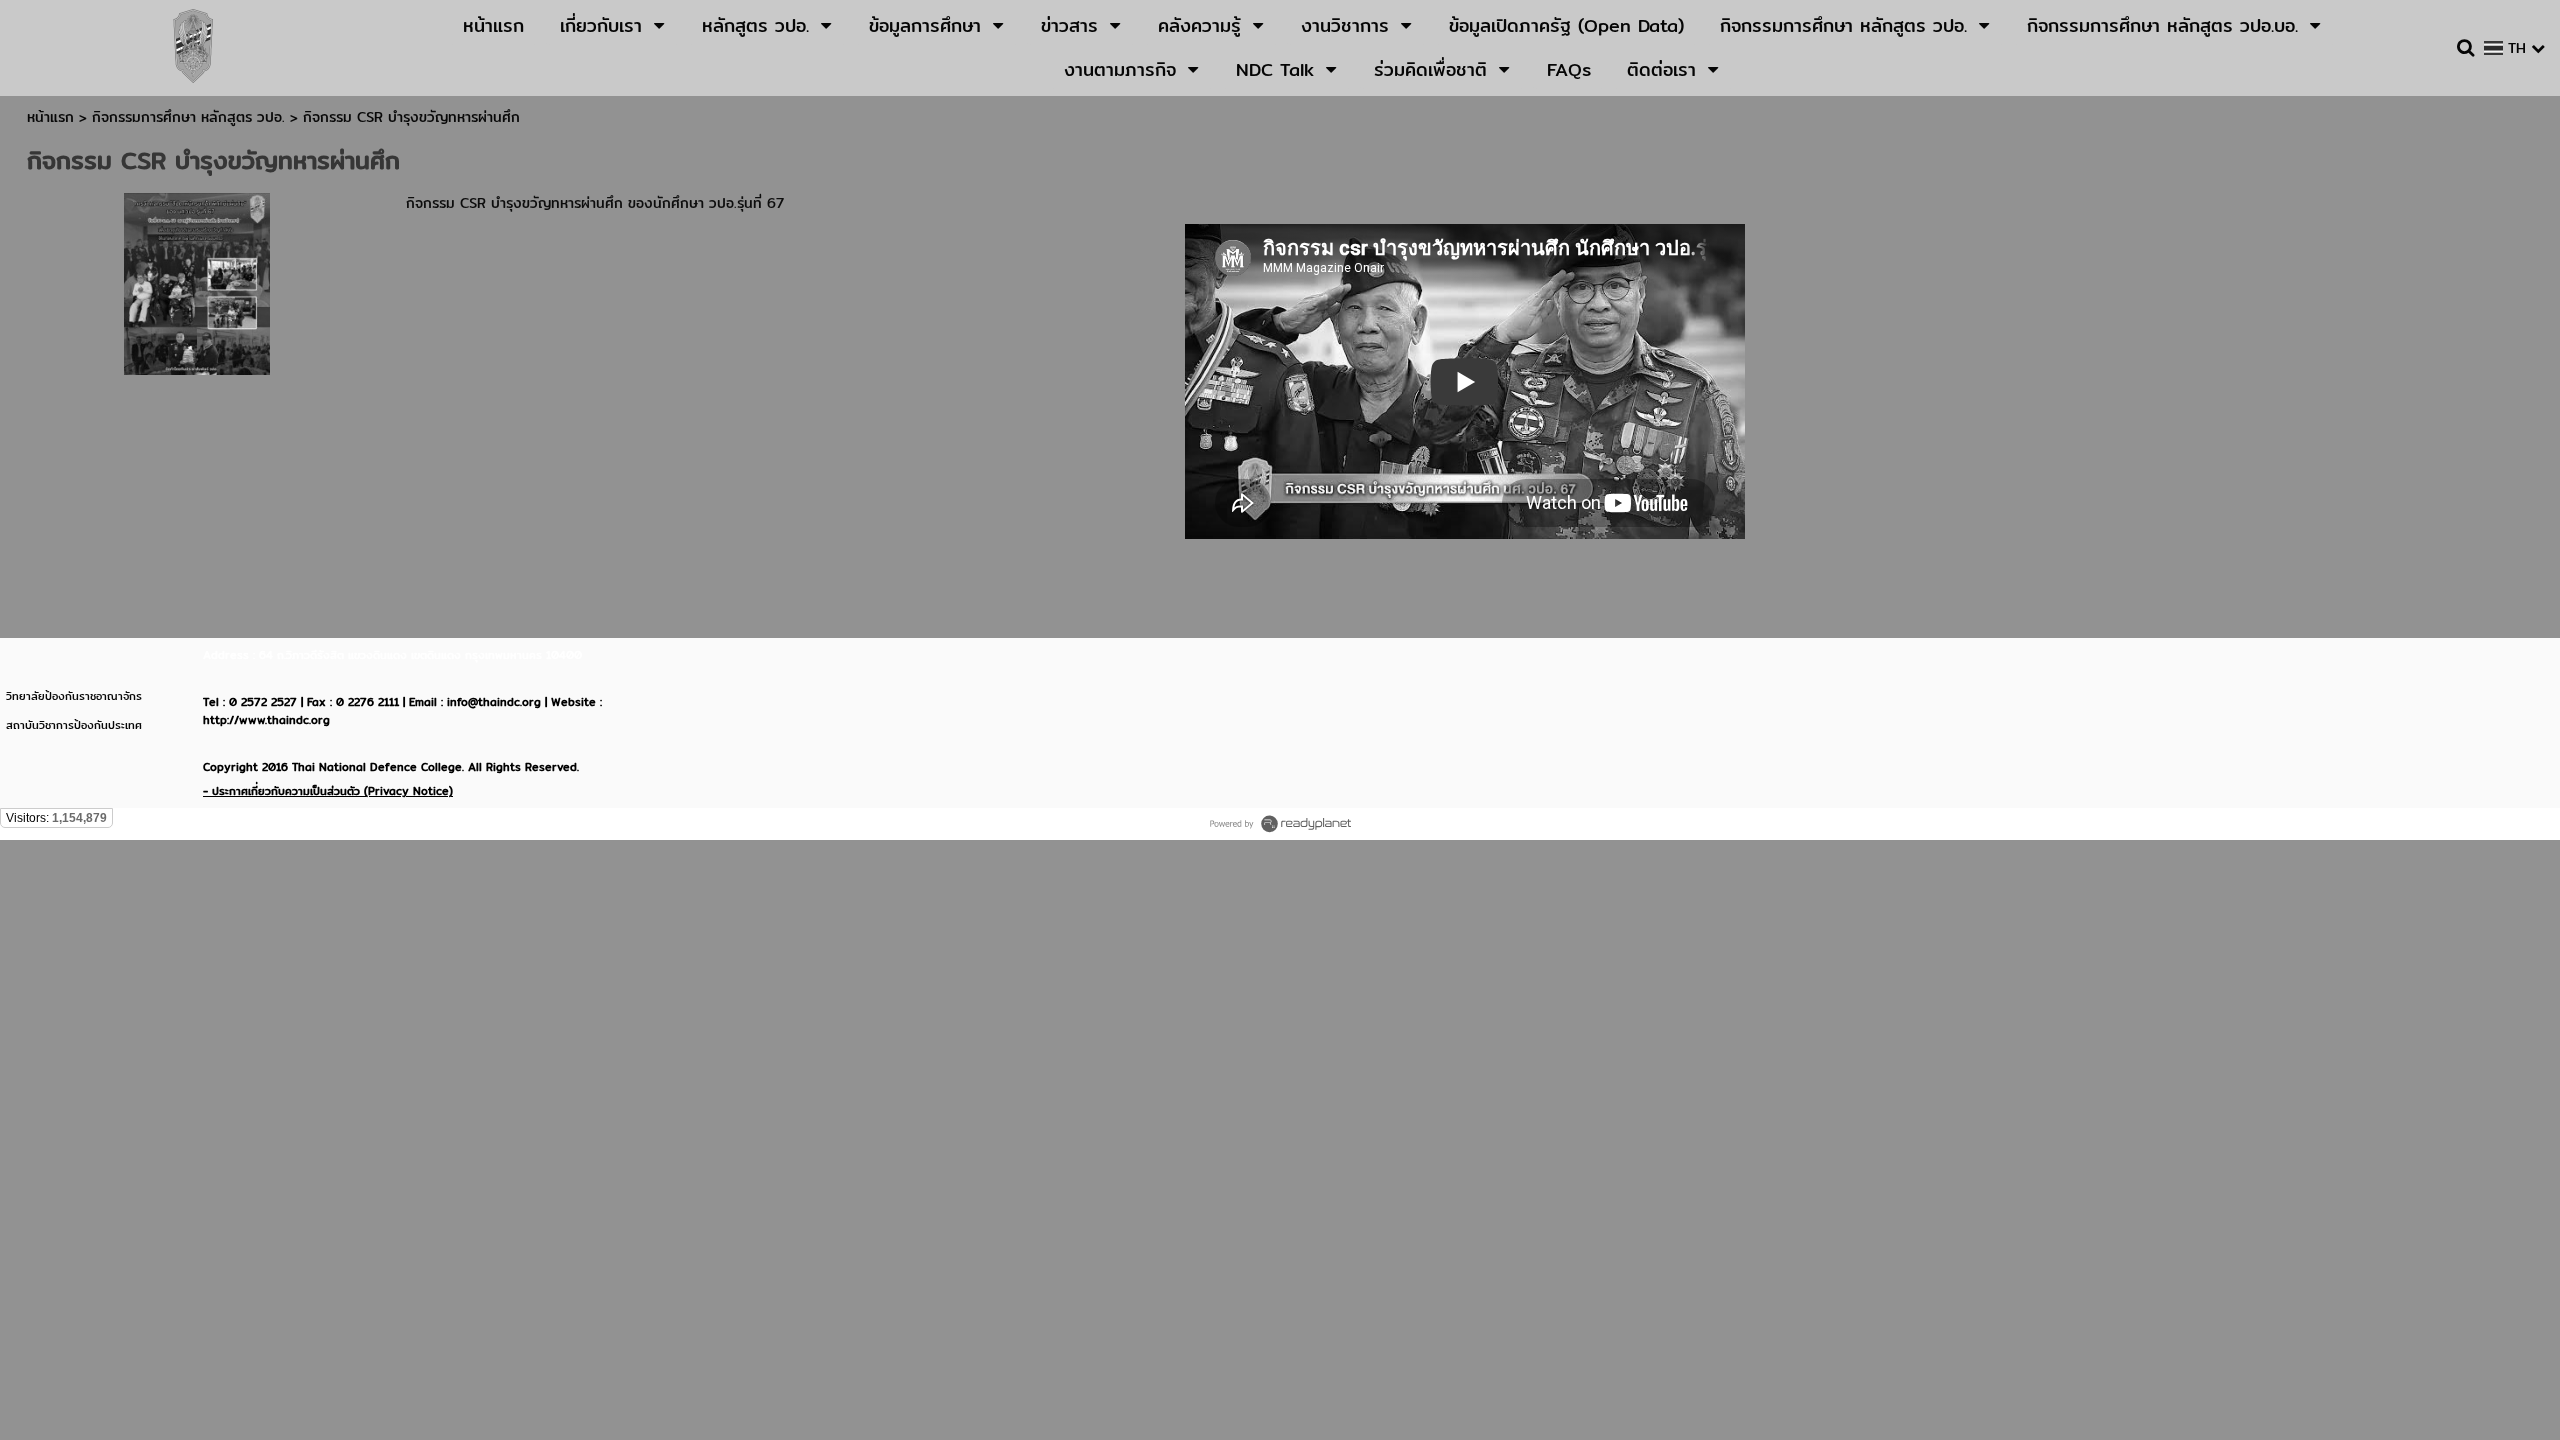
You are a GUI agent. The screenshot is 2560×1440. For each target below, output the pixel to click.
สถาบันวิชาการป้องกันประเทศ (74, 725)
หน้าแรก (50, 117)
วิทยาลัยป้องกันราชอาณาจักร (74, 696)
